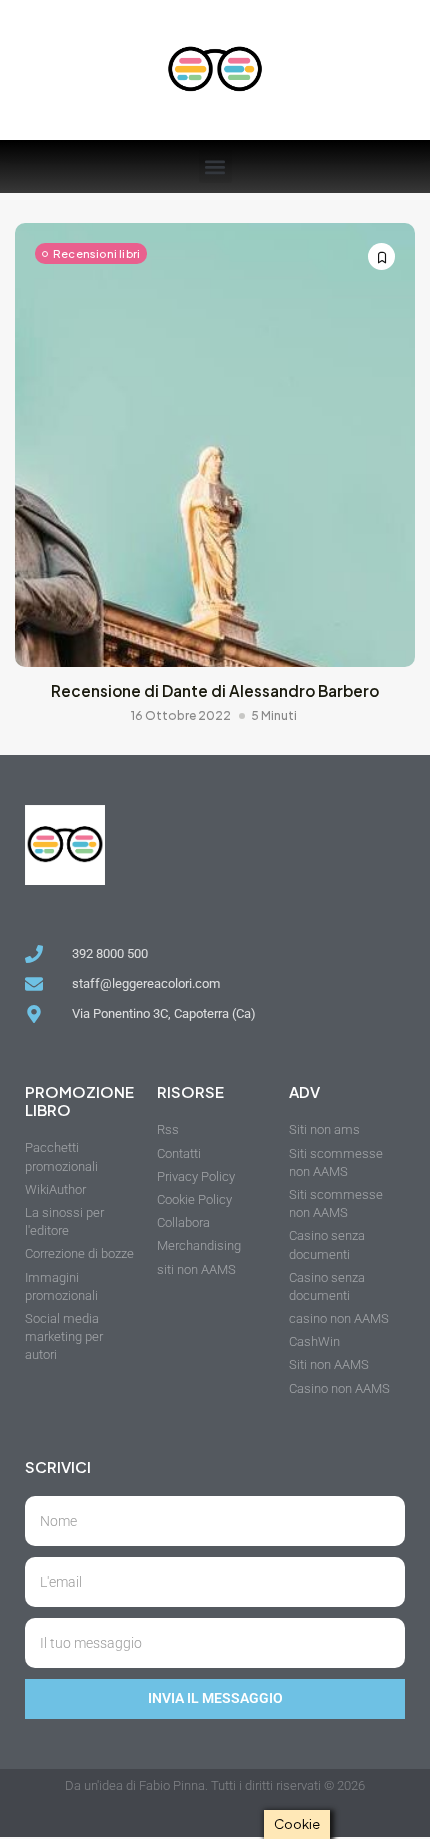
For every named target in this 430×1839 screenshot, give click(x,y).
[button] (215, 166)
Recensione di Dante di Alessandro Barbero (215, 690)
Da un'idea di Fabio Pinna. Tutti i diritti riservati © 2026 (215, 1785)
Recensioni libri (96, 253)
